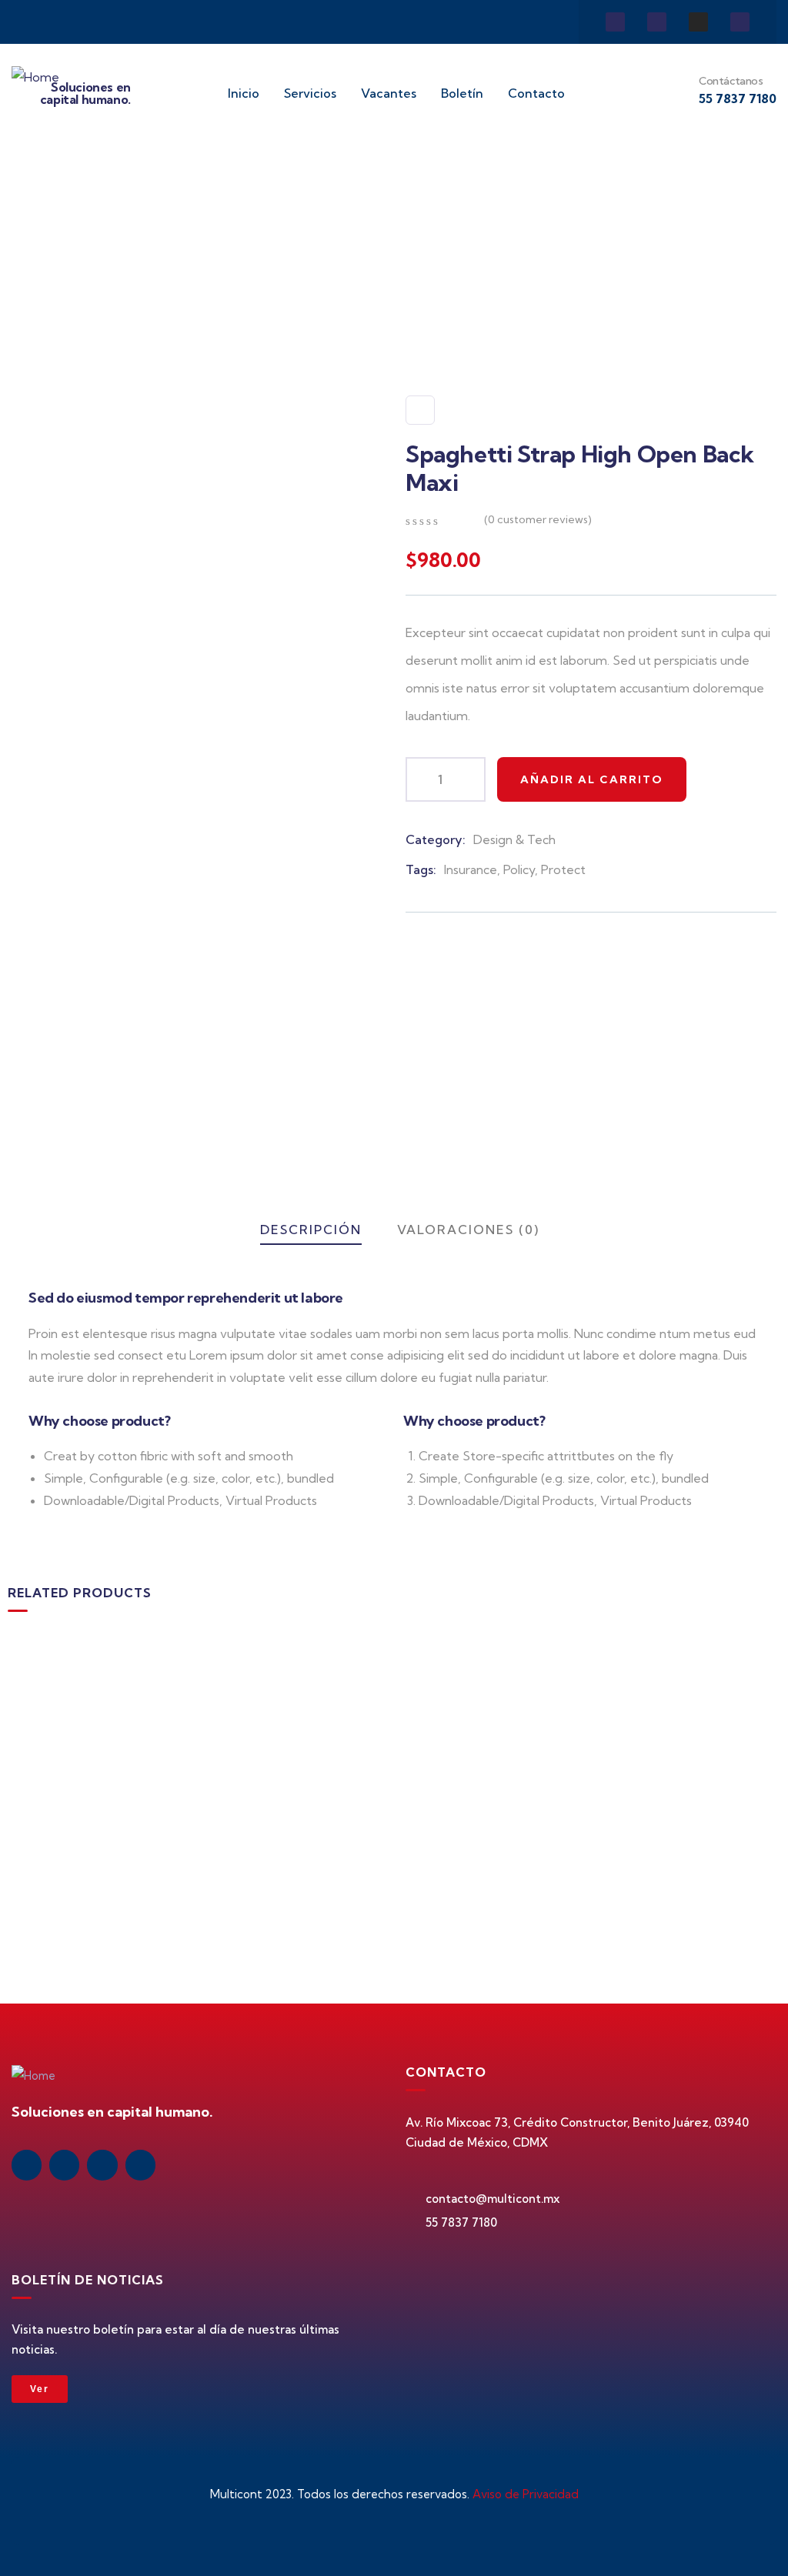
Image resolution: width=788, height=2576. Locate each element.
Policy (519, 869)
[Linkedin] (615, 22)
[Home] (35, 77)
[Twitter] (740, 22)
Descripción (311, 1230)
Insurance (471, 869)
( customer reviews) (538, 519)
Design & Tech (514, 839)
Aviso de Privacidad (526, 2494)
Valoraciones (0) (468, 1230)
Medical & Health (76, 1823)
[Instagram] (698, 22)
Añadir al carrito (592, 779)
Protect (563, 869)
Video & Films (643, 1823)
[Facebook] (657, 22)
